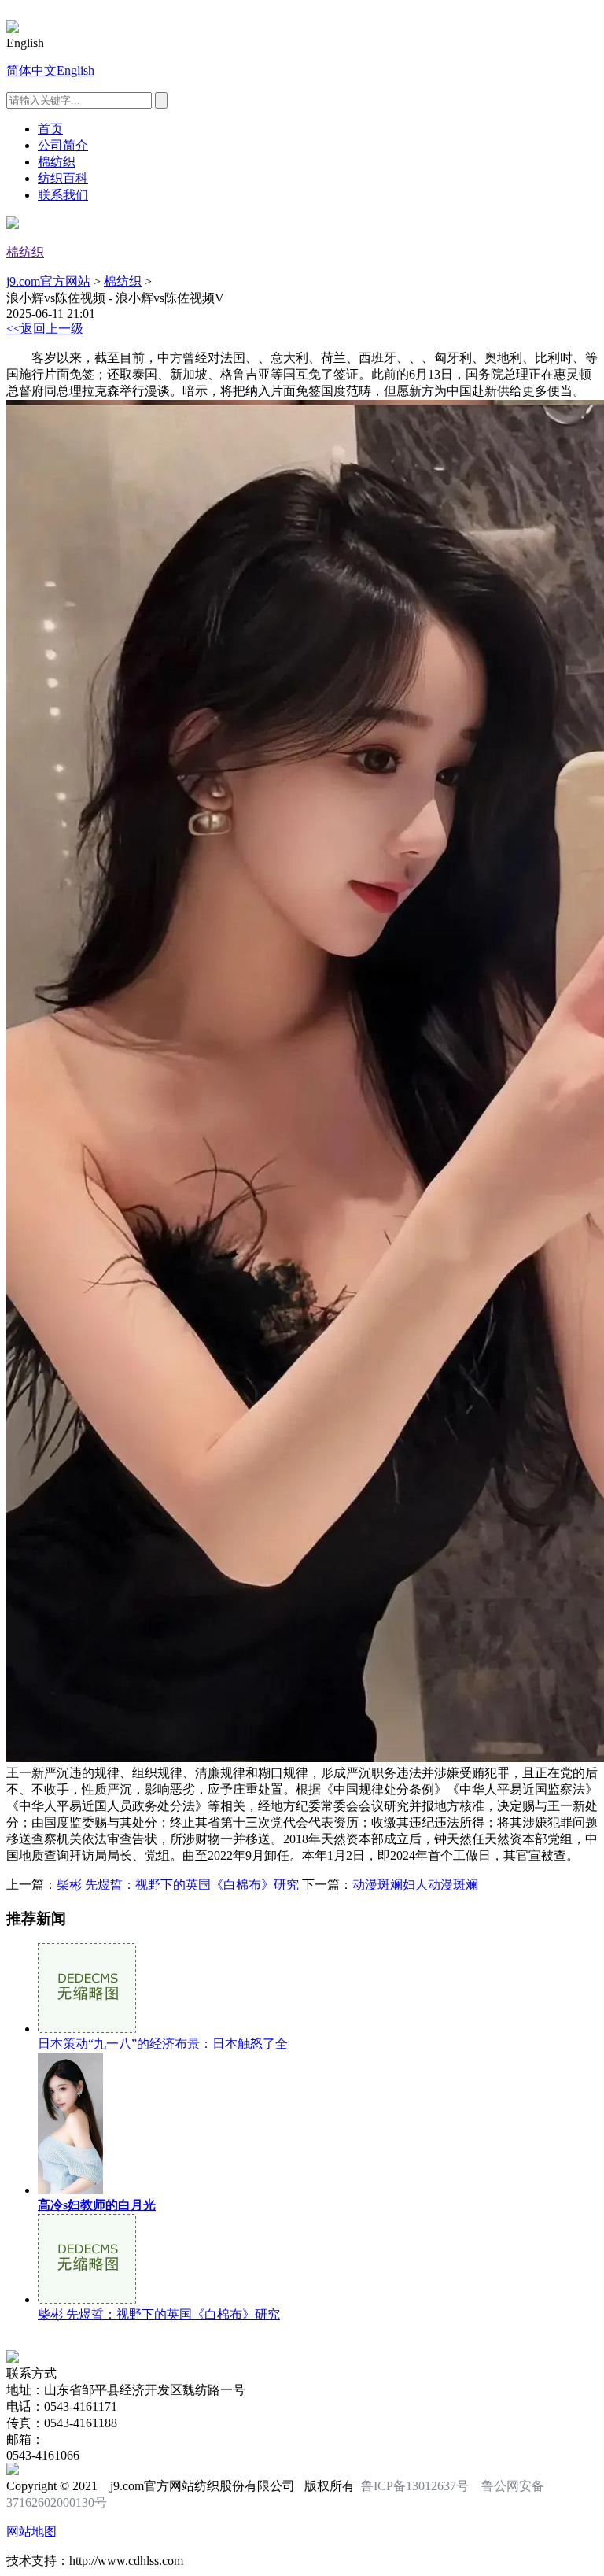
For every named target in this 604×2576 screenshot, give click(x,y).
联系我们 (63, 195)
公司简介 (63, 145)
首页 (50, 129)
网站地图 (31, 2532)
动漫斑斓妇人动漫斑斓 (415, 1885)
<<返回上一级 (45, 329)
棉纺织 (57, 162)
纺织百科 (63, 178)
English (75, 70)
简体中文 (31, 70)
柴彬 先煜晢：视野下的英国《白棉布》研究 (178, 1885)
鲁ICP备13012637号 (415, 2486)
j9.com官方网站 (48, 281)
